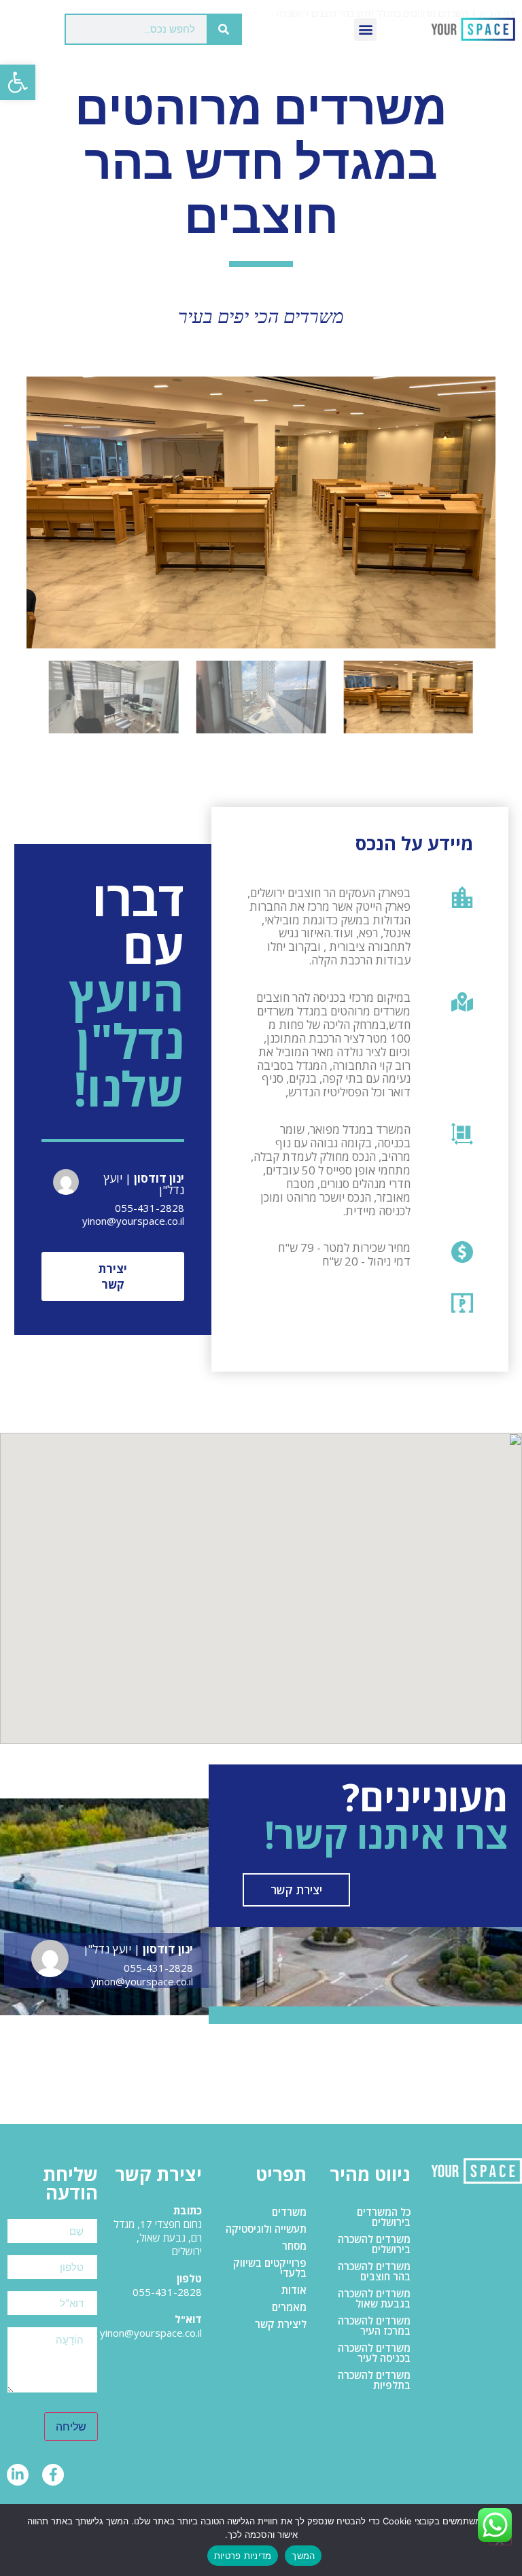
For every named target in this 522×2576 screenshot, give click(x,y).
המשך (303, 2556)
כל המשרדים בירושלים (384, 2217)
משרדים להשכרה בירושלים (374, 2244)
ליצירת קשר (281, 2324)
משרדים (289, 2212)
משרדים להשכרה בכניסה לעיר (374, 2353)
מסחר (294, 2246)
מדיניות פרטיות (243, 2556)
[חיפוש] (224, 29)
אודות (294, 2290)
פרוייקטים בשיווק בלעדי (270, 2268)
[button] (18, 82)
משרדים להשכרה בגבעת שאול (374, 2298)
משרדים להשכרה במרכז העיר (374, 2326)
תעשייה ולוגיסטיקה (266, 2229)
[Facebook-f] (53, 2475)
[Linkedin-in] (18, 2475)
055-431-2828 (150, 1208)
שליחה (71, 2426)
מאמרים (289, 2307)
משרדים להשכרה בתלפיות (374, 2380)
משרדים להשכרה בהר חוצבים (374, 2271)
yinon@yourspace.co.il (133, 1221)
